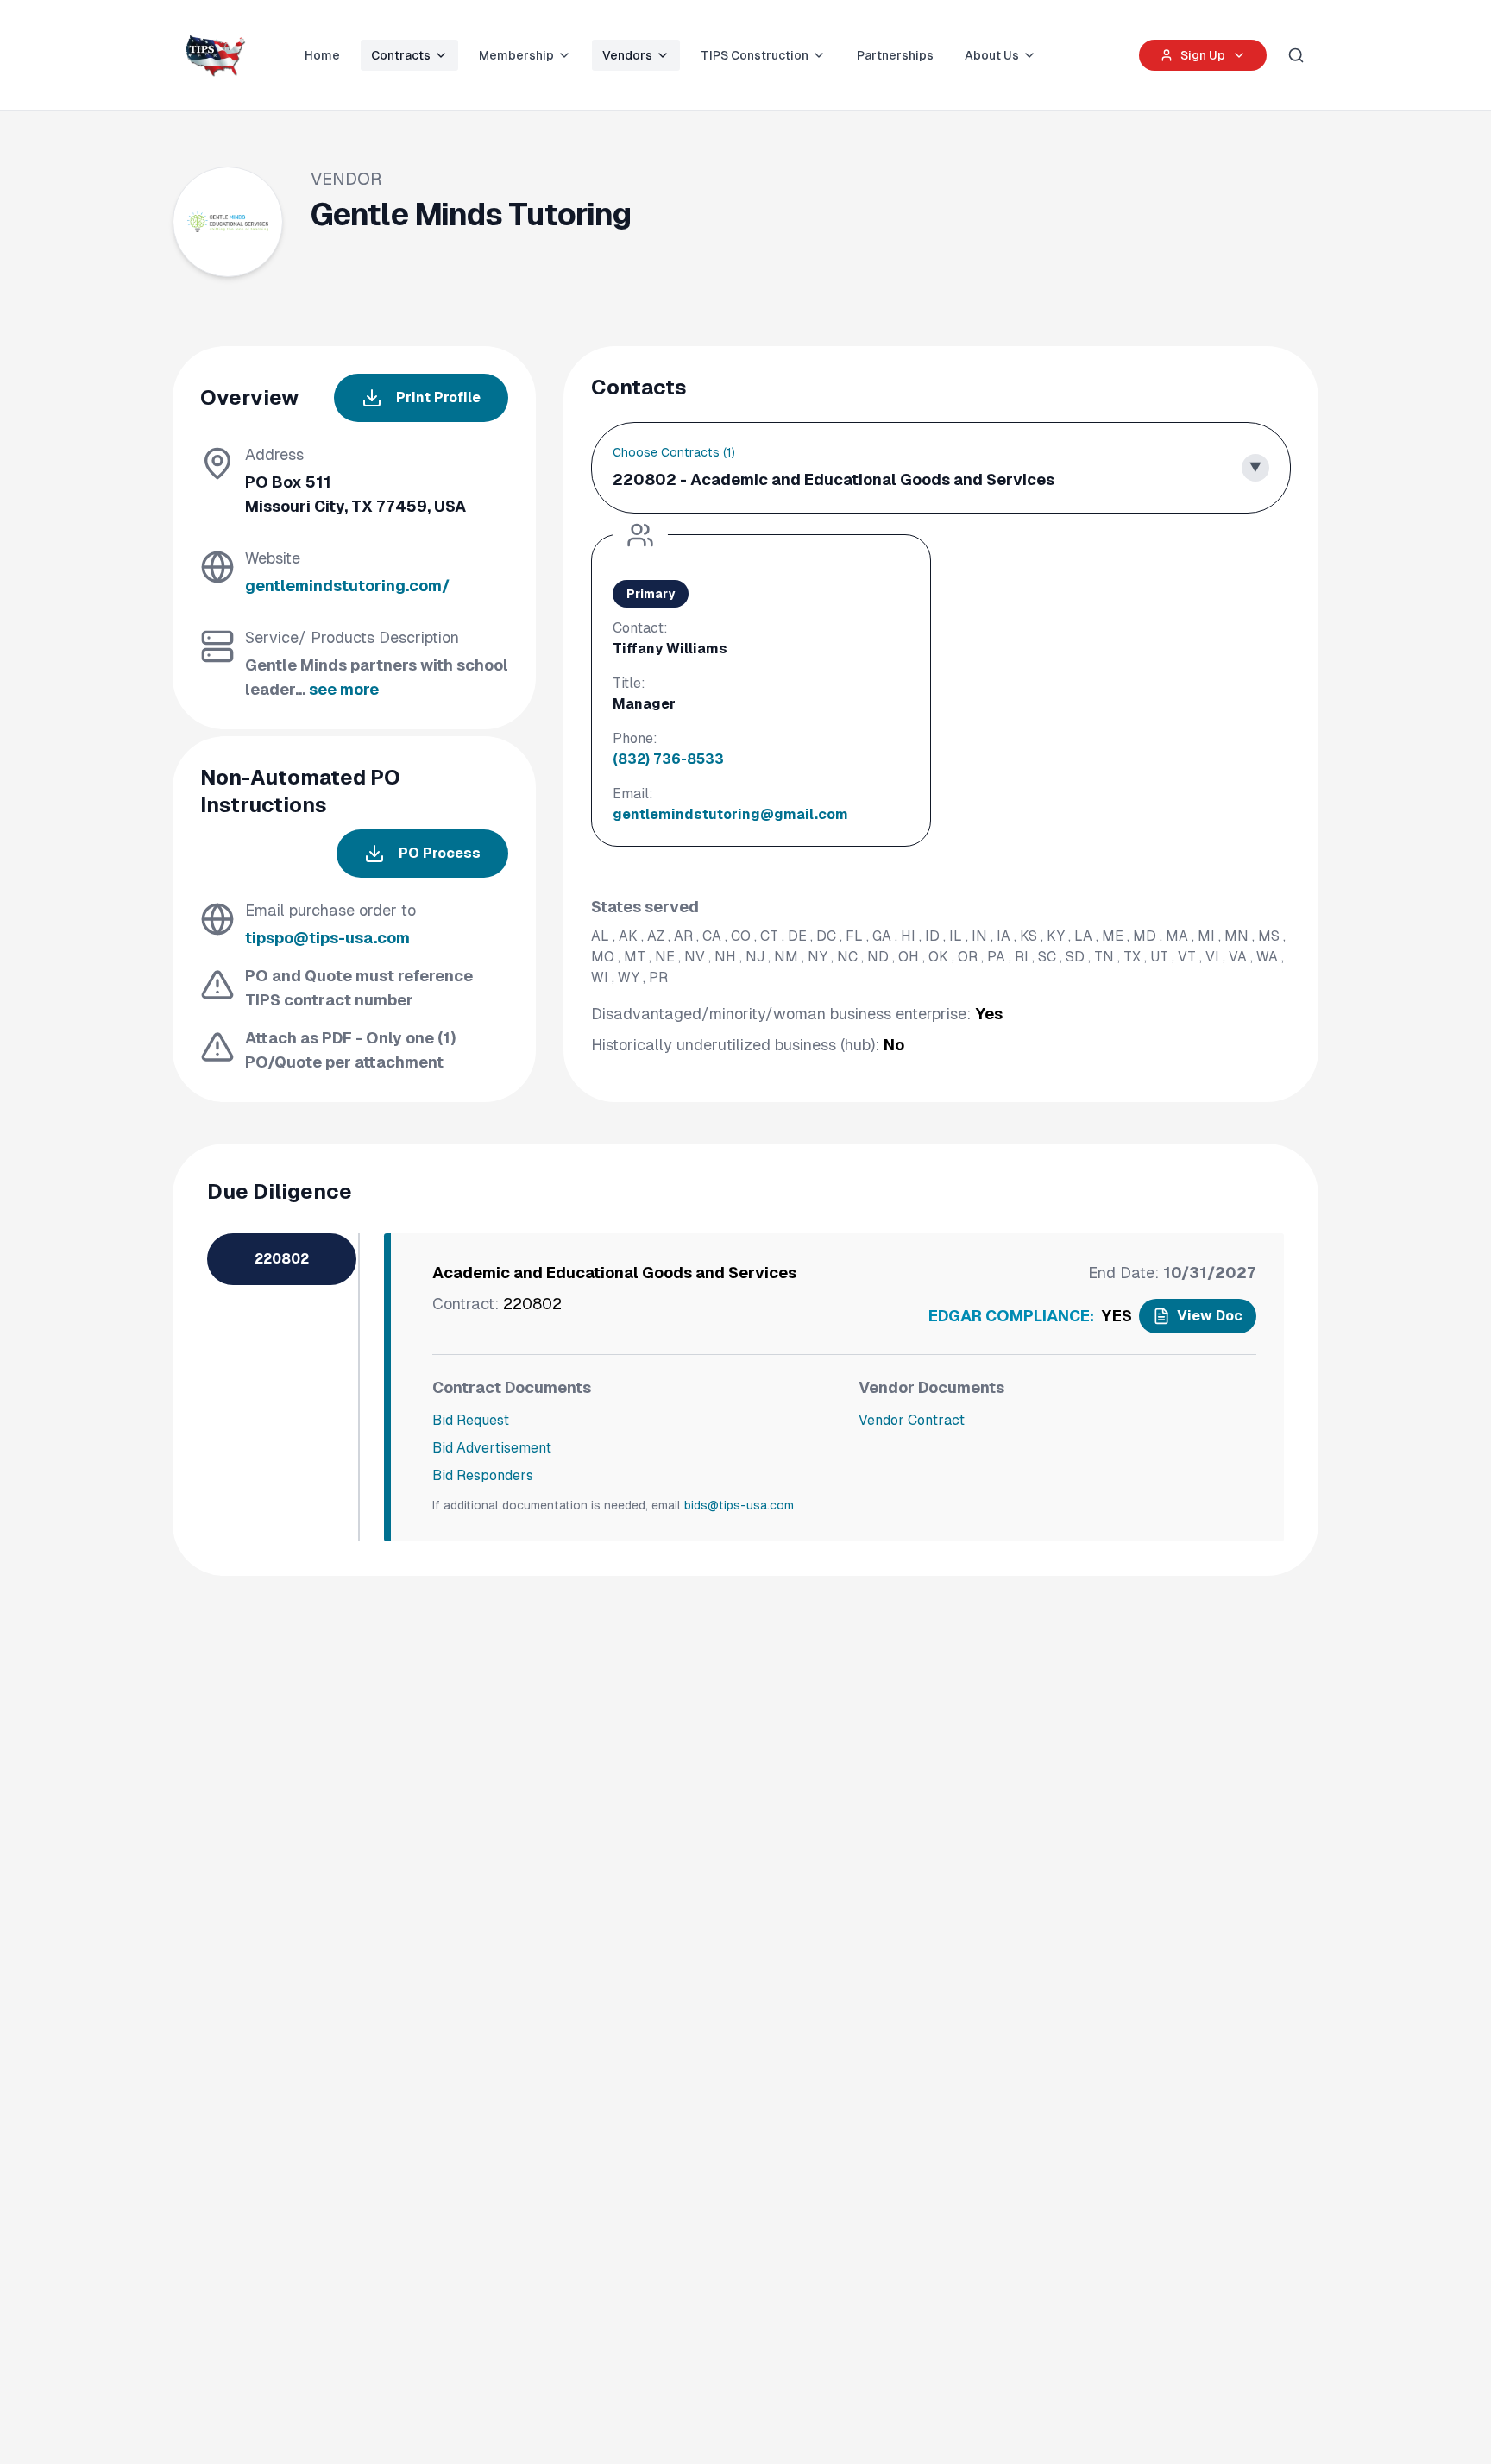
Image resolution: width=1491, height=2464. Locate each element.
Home (322, 55)
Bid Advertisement (492, 1448)
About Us (992, 55)
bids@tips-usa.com (739, 1505)
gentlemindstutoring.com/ (347, 586)
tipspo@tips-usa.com (327, 938)
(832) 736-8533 (668, 759)
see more (344, 689)
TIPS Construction (755, 55)
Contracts (401, 55)
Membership (516, 55)
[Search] (1296, 55)
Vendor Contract (912, 1420)
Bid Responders (483, 1475)
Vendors (627, 55)
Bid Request (471, 1420)
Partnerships (895, 55)
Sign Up (1203, 55)
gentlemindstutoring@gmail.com (730, 814)
